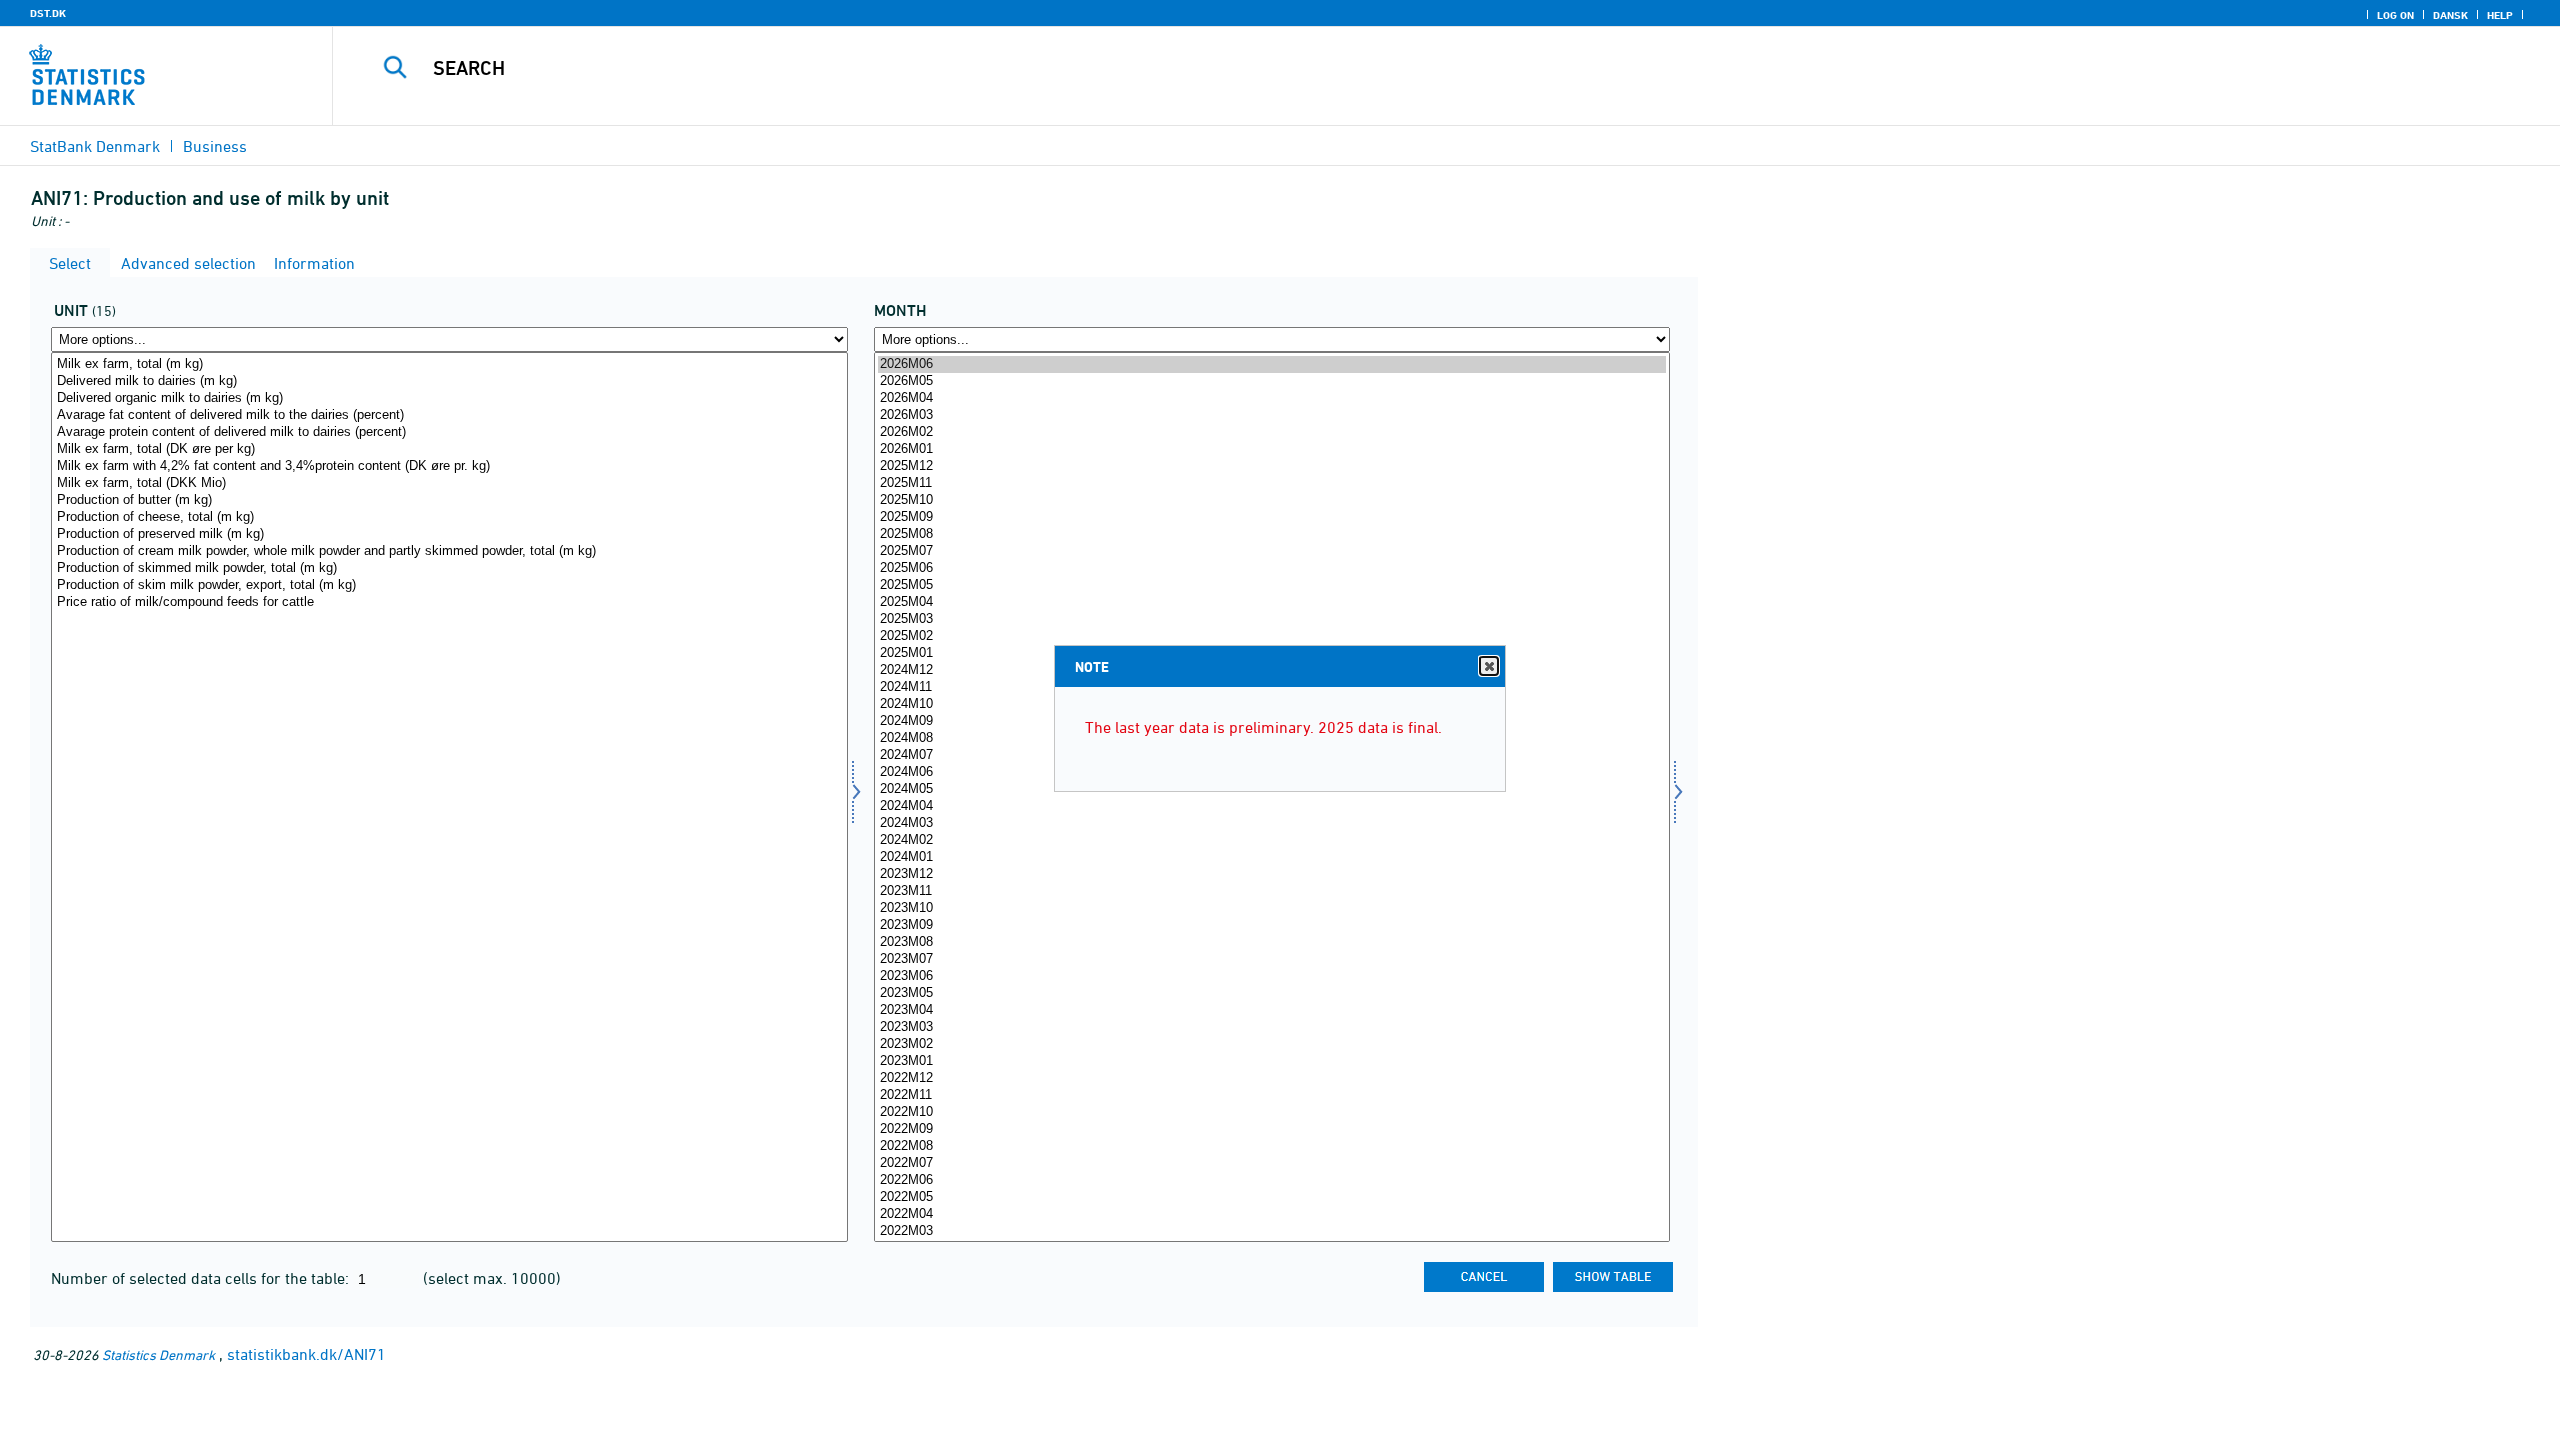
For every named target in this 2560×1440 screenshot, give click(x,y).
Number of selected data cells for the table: (202, 1278)
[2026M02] (1272, 432)
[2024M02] (1272, 840)
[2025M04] (1272, 602)
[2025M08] (1272, 534)
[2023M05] (1272, 993)
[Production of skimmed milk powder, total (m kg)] (449, 568)
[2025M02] (1272, 636)
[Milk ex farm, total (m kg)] (449, 364)
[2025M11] (1272, 483)
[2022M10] (1272, 1112)
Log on (2395, 15)
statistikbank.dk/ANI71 (306, 1354)
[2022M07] (1272, 1163)
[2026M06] (1272, 364)
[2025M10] (1272, 500)
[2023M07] (1272, 959)
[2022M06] (1272, 1180)
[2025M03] (1272, 619)
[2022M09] (1272, 1129)
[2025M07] (1272, 551)
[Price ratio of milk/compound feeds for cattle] (449, 602)
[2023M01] (1272, 1061)
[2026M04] (1272, 398)
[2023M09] (1272, 925)
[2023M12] (1272, 874)
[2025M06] (1272, 568)
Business (215, 146)
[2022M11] (1272, 1095)
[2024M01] (1272, 857)
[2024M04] (1272, 806)
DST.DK (48, 13)
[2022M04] (1272, 1214)
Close (1489, 666)
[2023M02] (1272, 1044)
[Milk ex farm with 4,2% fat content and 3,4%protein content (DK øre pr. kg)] (449, 466)
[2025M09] (1272, 517)
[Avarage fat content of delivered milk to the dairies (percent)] (449, 415)
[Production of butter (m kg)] (449, 500)
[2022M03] (1272, 1231)
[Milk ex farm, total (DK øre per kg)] (449, 449)
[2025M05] (1272, 585)
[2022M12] (1272, 1078)
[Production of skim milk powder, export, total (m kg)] (449, 585)
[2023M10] (1272, 908)
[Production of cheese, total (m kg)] (449, 517)
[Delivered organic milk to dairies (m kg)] (449, 398)
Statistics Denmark (158, 1354)
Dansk (2450, 15)
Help (2500, 15)
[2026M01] (1272, 449)
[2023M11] (1272, 891)
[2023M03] (1272, 1027)
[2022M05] (1272, 1197)
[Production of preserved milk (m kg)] (449, 534)
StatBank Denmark (95, 146)
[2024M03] (1272, 823)
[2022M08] (1272, 1146)
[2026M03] (1272, 415)
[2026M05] (1272, 381)
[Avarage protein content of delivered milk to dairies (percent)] (449, 432)
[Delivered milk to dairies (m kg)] (449, 381)
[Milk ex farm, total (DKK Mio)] (449, 483)
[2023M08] (1272, 942)
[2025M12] (1272, 466)
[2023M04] (1272, 1010)
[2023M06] (1272, 976)
